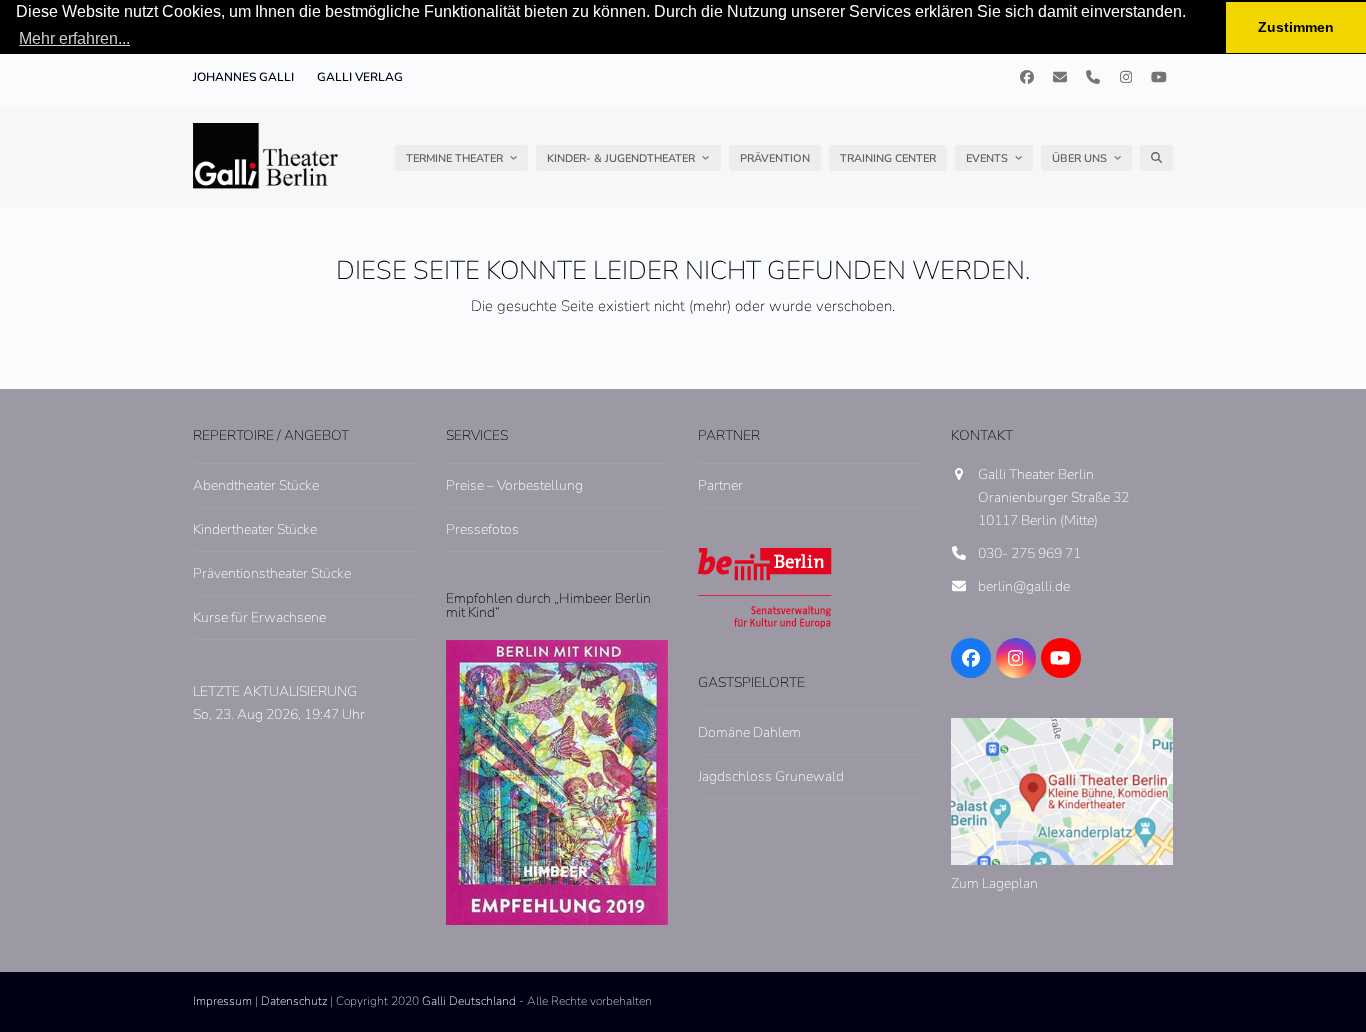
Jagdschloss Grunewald (771, 776)
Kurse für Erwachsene (259, 617)
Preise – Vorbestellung (514, 485)
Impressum (222, 1001)
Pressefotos (482, 529)
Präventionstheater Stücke (272, 573)
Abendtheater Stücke (256, 485)
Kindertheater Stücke (255, 529)
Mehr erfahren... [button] (74, 38)
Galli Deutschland (469, 1001)
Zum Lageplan (994, 883)
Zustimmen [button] (1296, 27)
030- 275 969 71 (1029, 553)
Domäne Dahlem (749, 732)
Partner (720, 485)
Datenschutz (294, 1001)
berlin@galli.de (1024, 586)
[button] (1156, 158)
